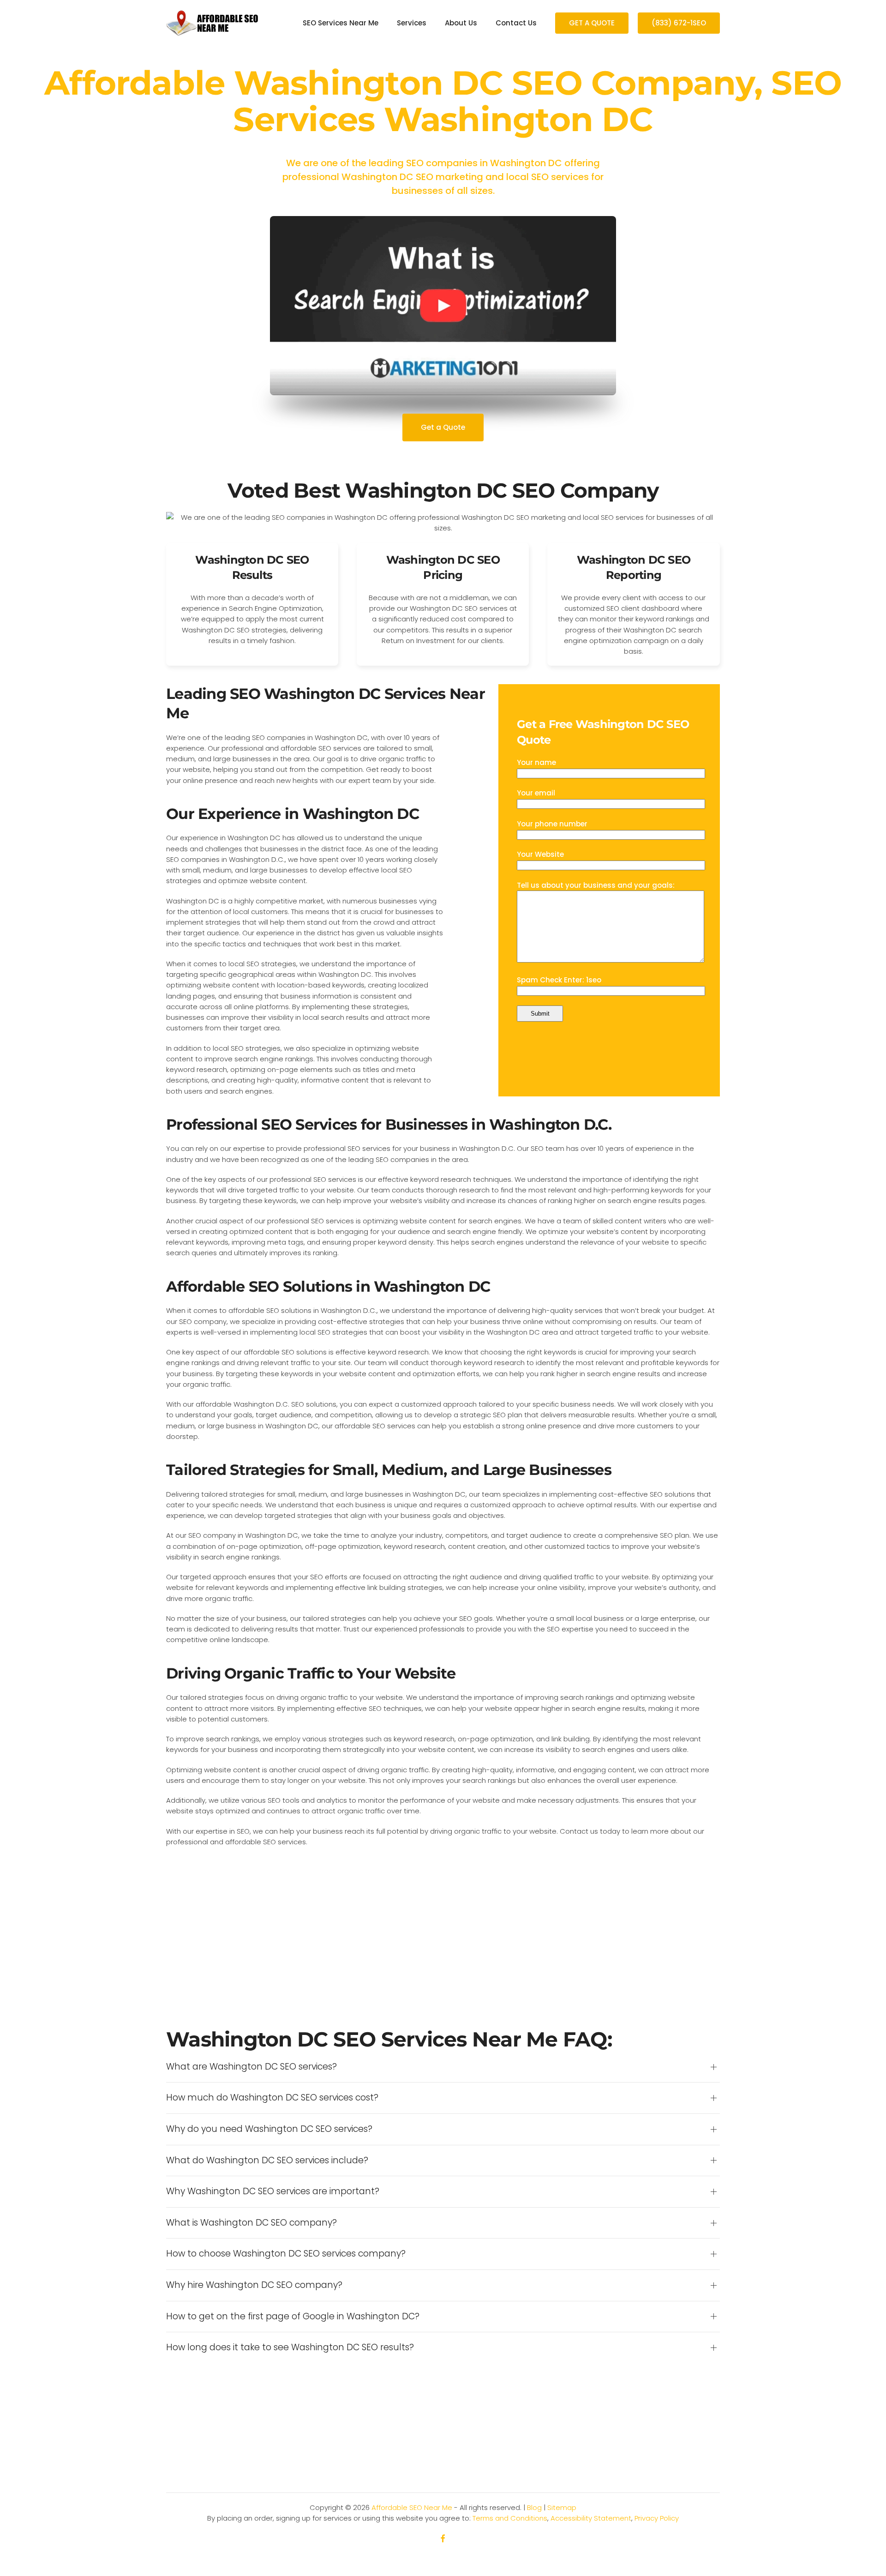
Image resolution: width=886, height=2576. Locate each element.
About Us (461, 23)
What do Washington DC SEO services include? (267, 2161)
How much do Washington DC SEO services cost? (272, 2098)
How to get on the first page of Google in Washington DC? (293, 2317)
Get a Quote (443, 427)
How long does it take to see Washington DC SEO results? (290, 2347)
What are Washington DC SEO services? (251, 2067)
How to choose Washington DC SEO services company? (286, 2254)
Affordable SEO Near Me (412, 2507)
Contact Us (516, 23)
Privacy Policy (657, 2518)
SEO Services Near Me (341, 23)
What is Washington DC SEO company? (251, 2223)
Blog (534, 2507)
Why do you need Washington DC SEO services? (269, 2129)
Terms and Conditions (510, 2518)
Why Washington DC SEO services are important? (273, 2191)
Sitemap (562, 2507)
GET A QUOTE (592, 23)
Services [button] (412, 23)
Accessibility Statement (591, 2518)
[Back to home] (212, 23)
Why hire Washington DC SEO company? (254, 2285)
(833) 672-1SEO (679, 23)
